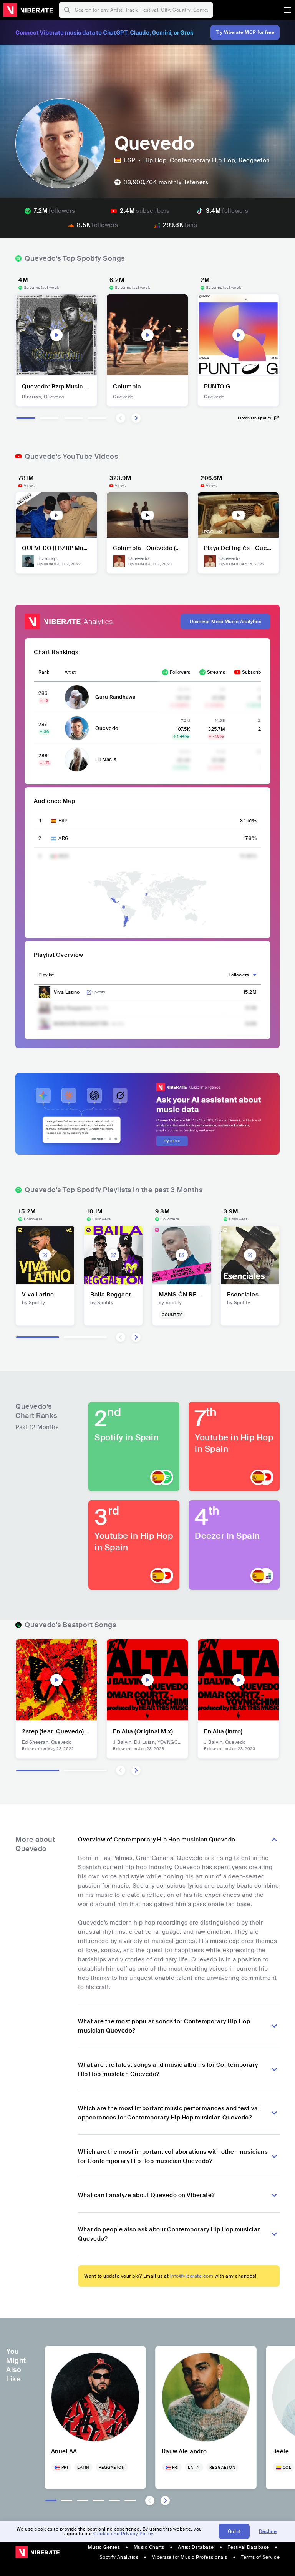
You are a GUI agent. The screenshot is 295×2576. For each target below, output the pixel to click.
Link (89, 992)
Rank (44, 672)
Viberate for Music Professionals (190, 2557)
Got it (234, 2531)
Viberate (28, 10)
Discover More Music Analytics (226, 622)
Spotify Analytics (119, 2557)
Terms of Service (260, 2557)
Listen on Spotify (255, 418)
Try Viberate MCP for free (245, 32)
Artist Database (196, 2547)
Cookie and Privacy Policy (123, 2534)
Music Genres (104, 2547)
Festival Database (248, 2547)
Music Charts (149, 2547)
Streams (216, 672)
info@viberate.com (192, 2276)
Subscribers (255, 672)
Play (56, 335)
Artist (70, 672)
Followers (180, 672)
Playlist (46, 975)
